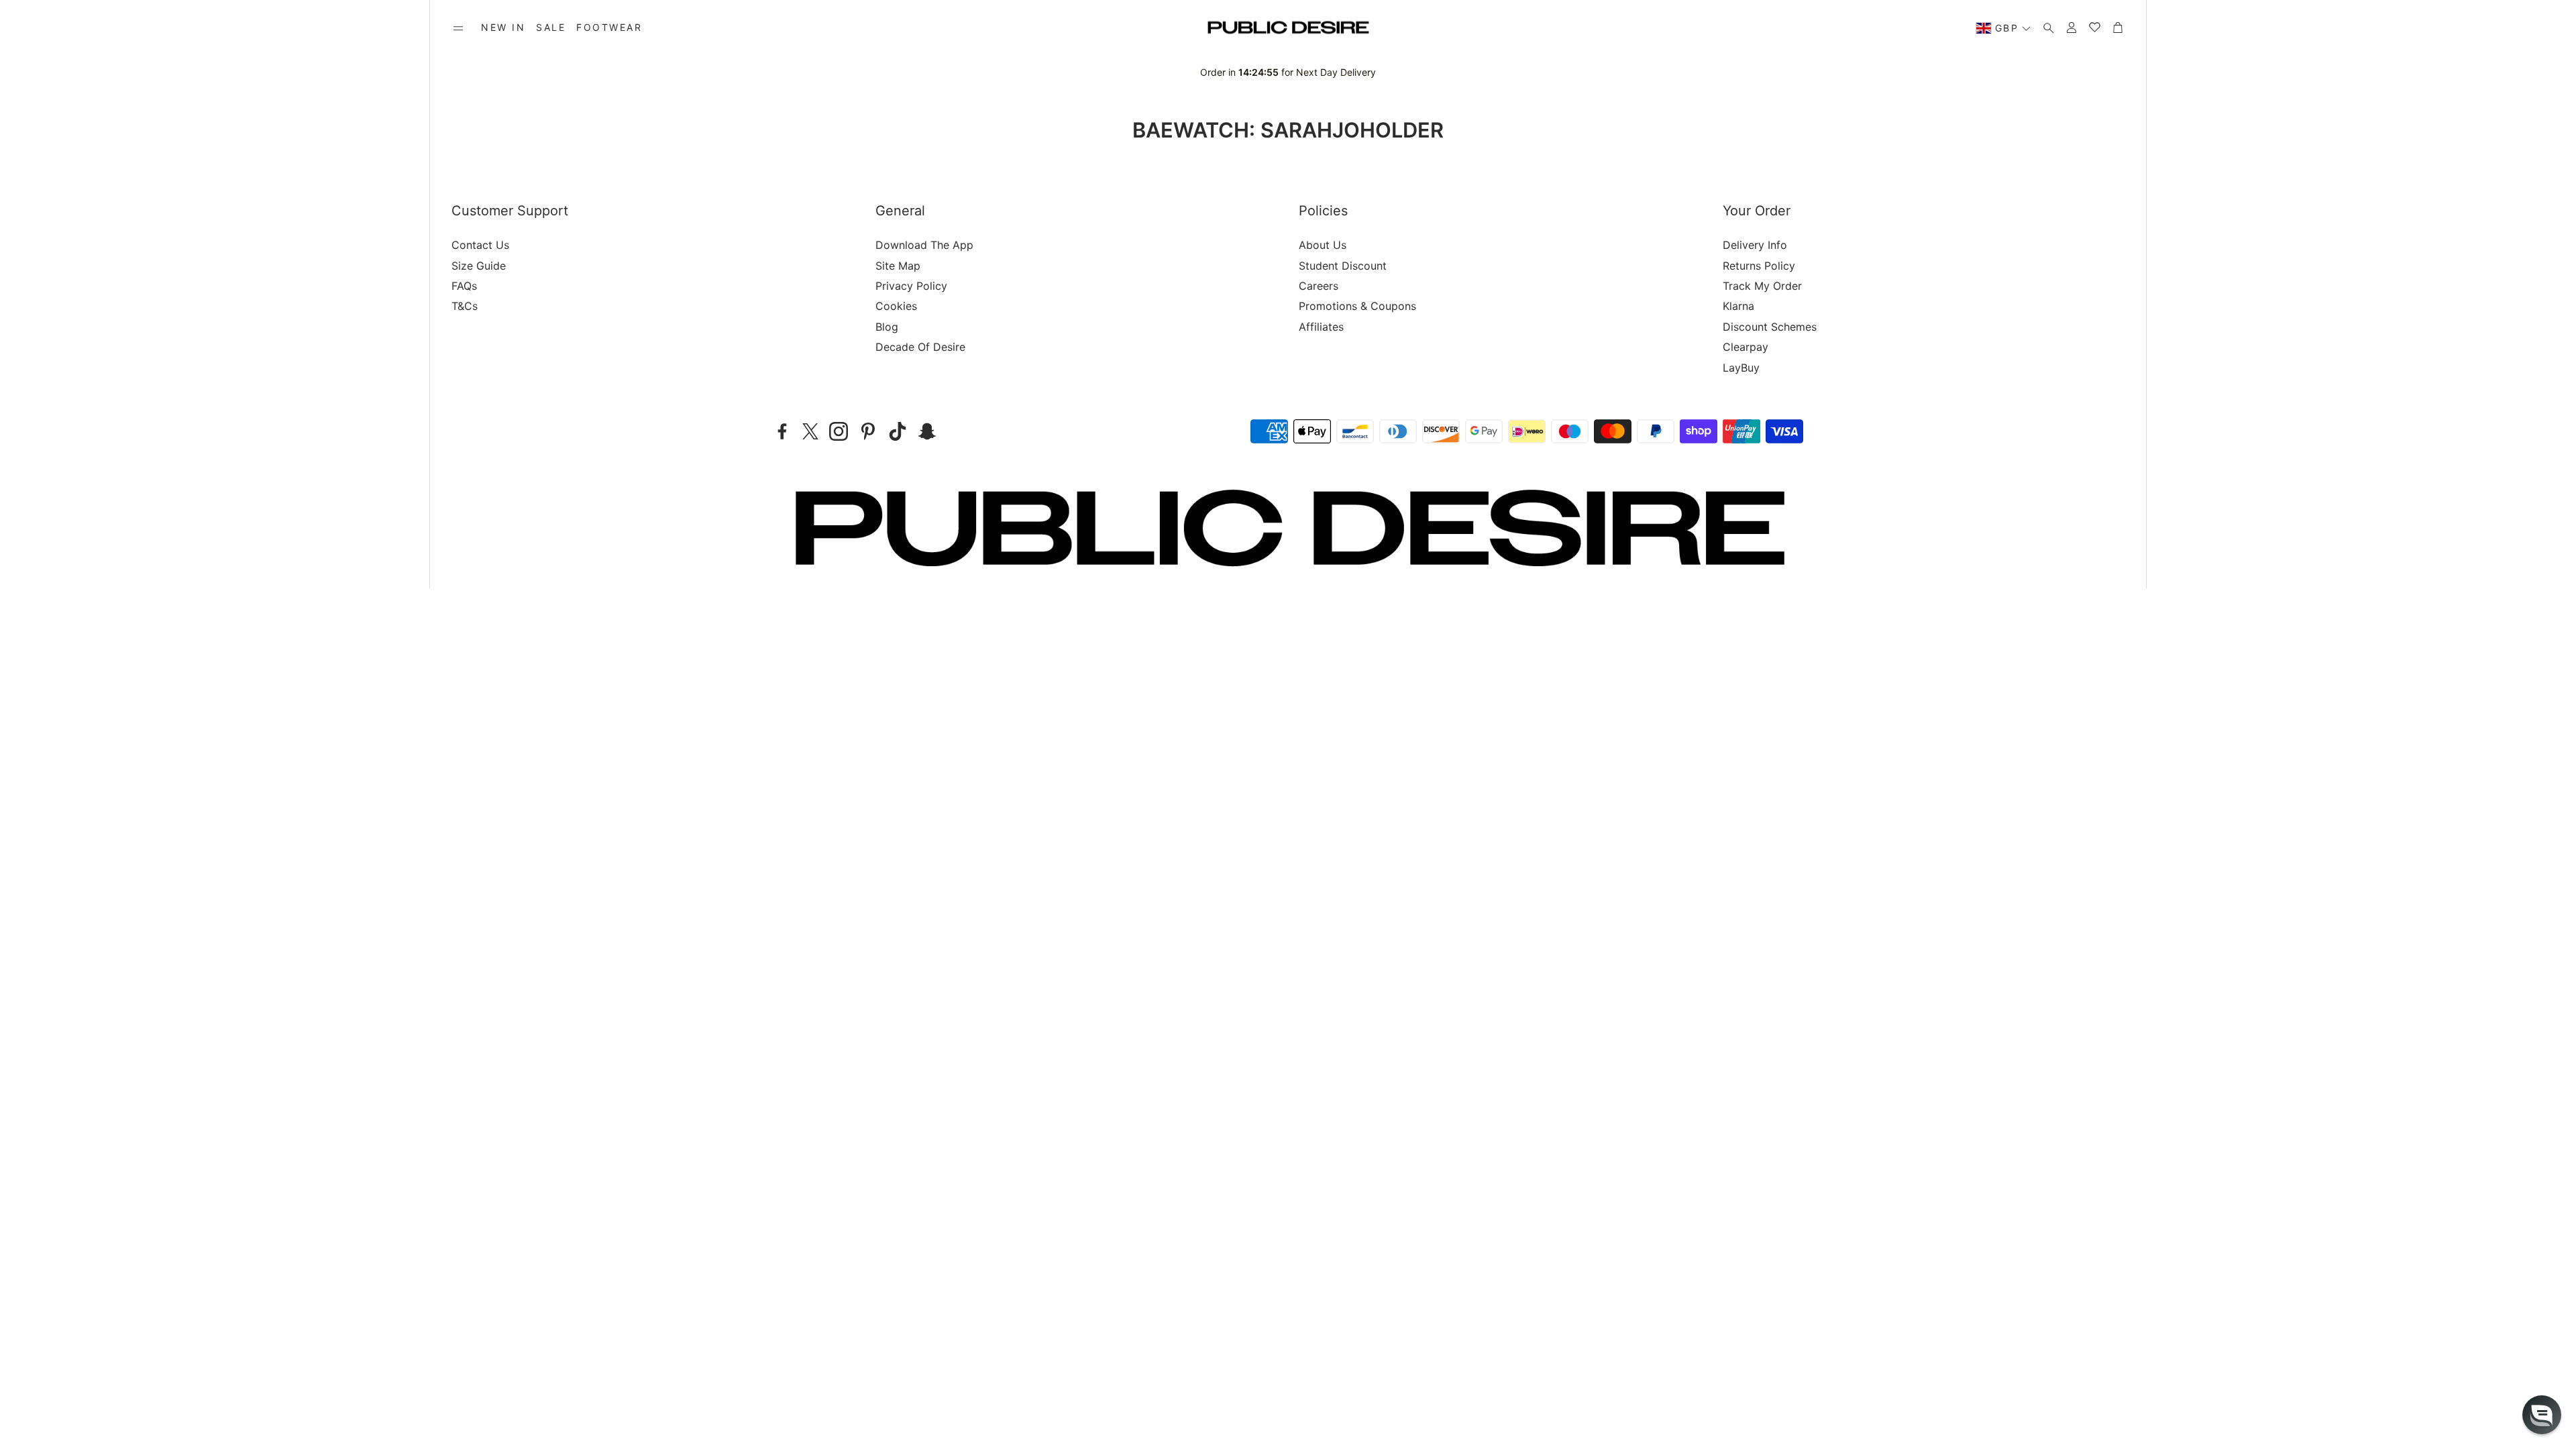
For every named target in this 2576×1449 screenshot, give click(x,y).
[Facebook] (782, 431)
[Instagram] (839, 431)
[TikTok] (898, 431)
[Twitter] (810, 431)
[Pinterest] (868, 431)
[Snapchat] (927, 431)
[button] (458, 28)
